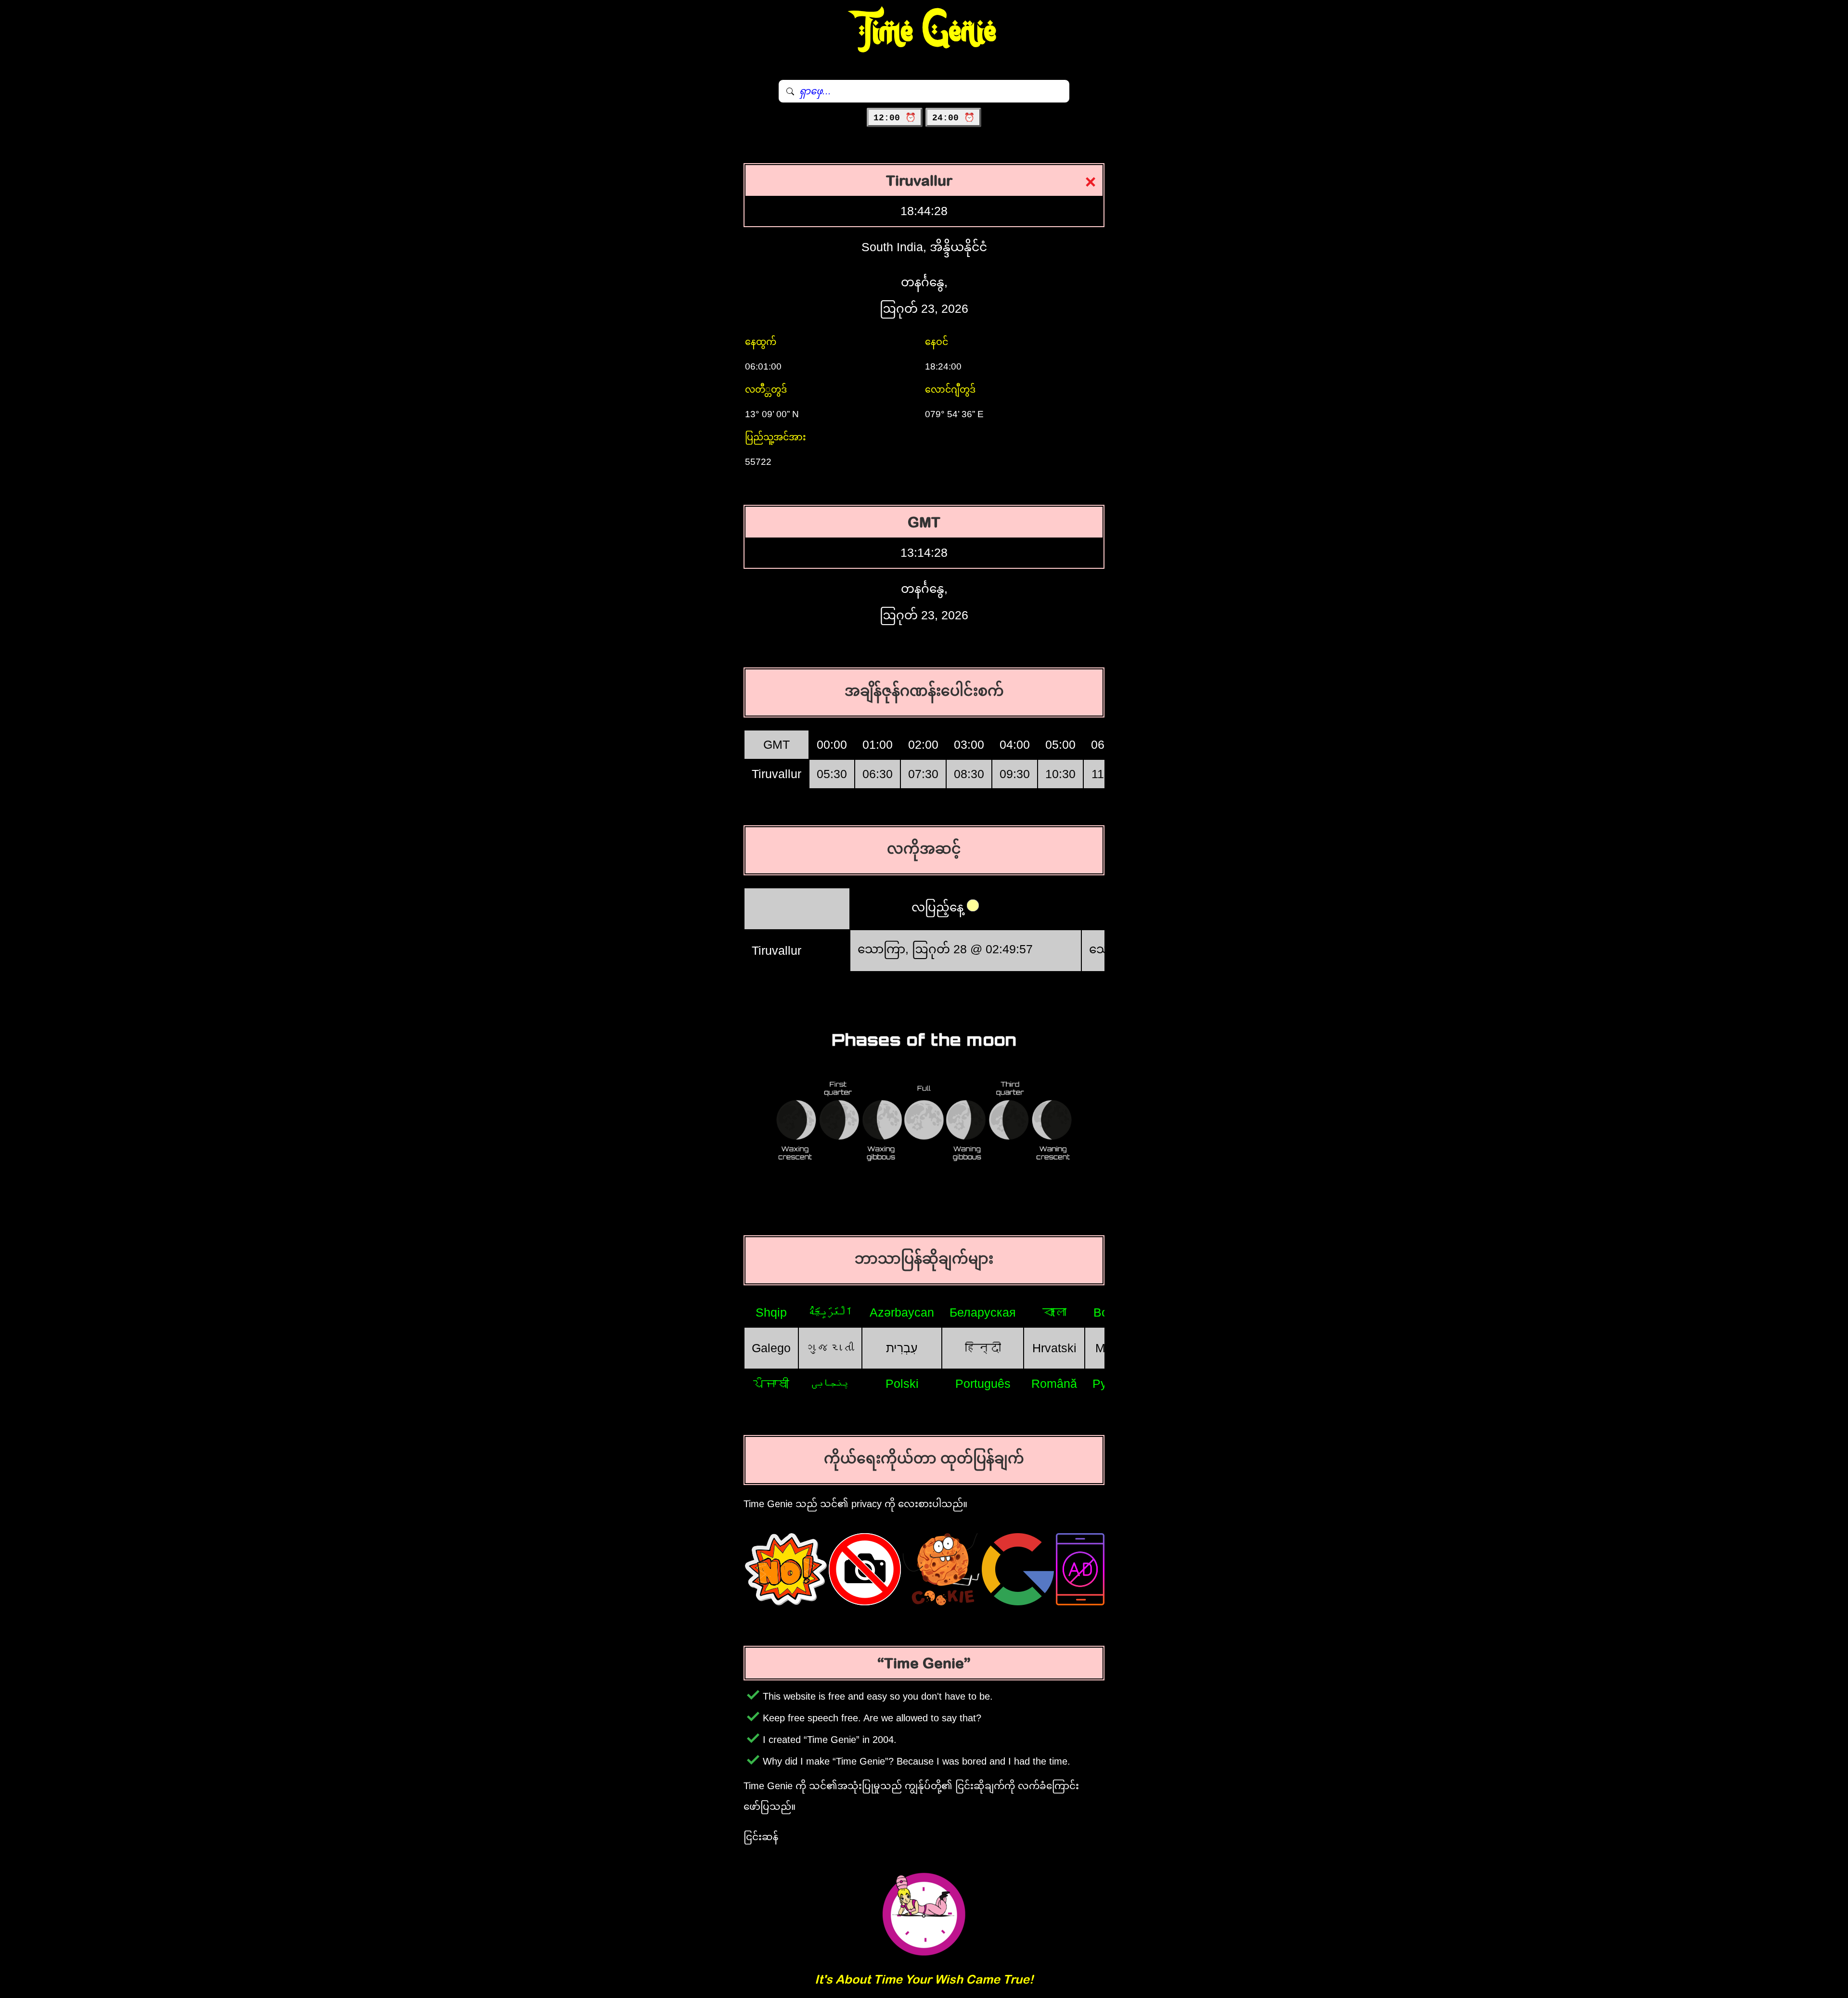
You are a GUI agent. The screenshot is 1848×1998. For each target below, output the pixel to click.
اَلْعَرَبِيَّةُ (830, 1312)
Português (983, 1383)
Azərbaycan (902, 1312)
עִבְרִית (902, 1348)
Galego (771, 1348)
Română (1054, 1383)
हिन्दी (983, 1348)
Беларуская (983, 1312)
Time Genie (924, 31)
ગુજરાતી (830, 1348)
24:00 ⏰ (953, 118)
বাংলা (1054, 1312)
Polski (902, 1383)
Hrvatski (1054, 1348)
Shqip (771, 1312)
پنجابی (830, 1383)
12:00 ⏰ (895, 118)
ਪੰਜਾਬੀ (771, 1383)
